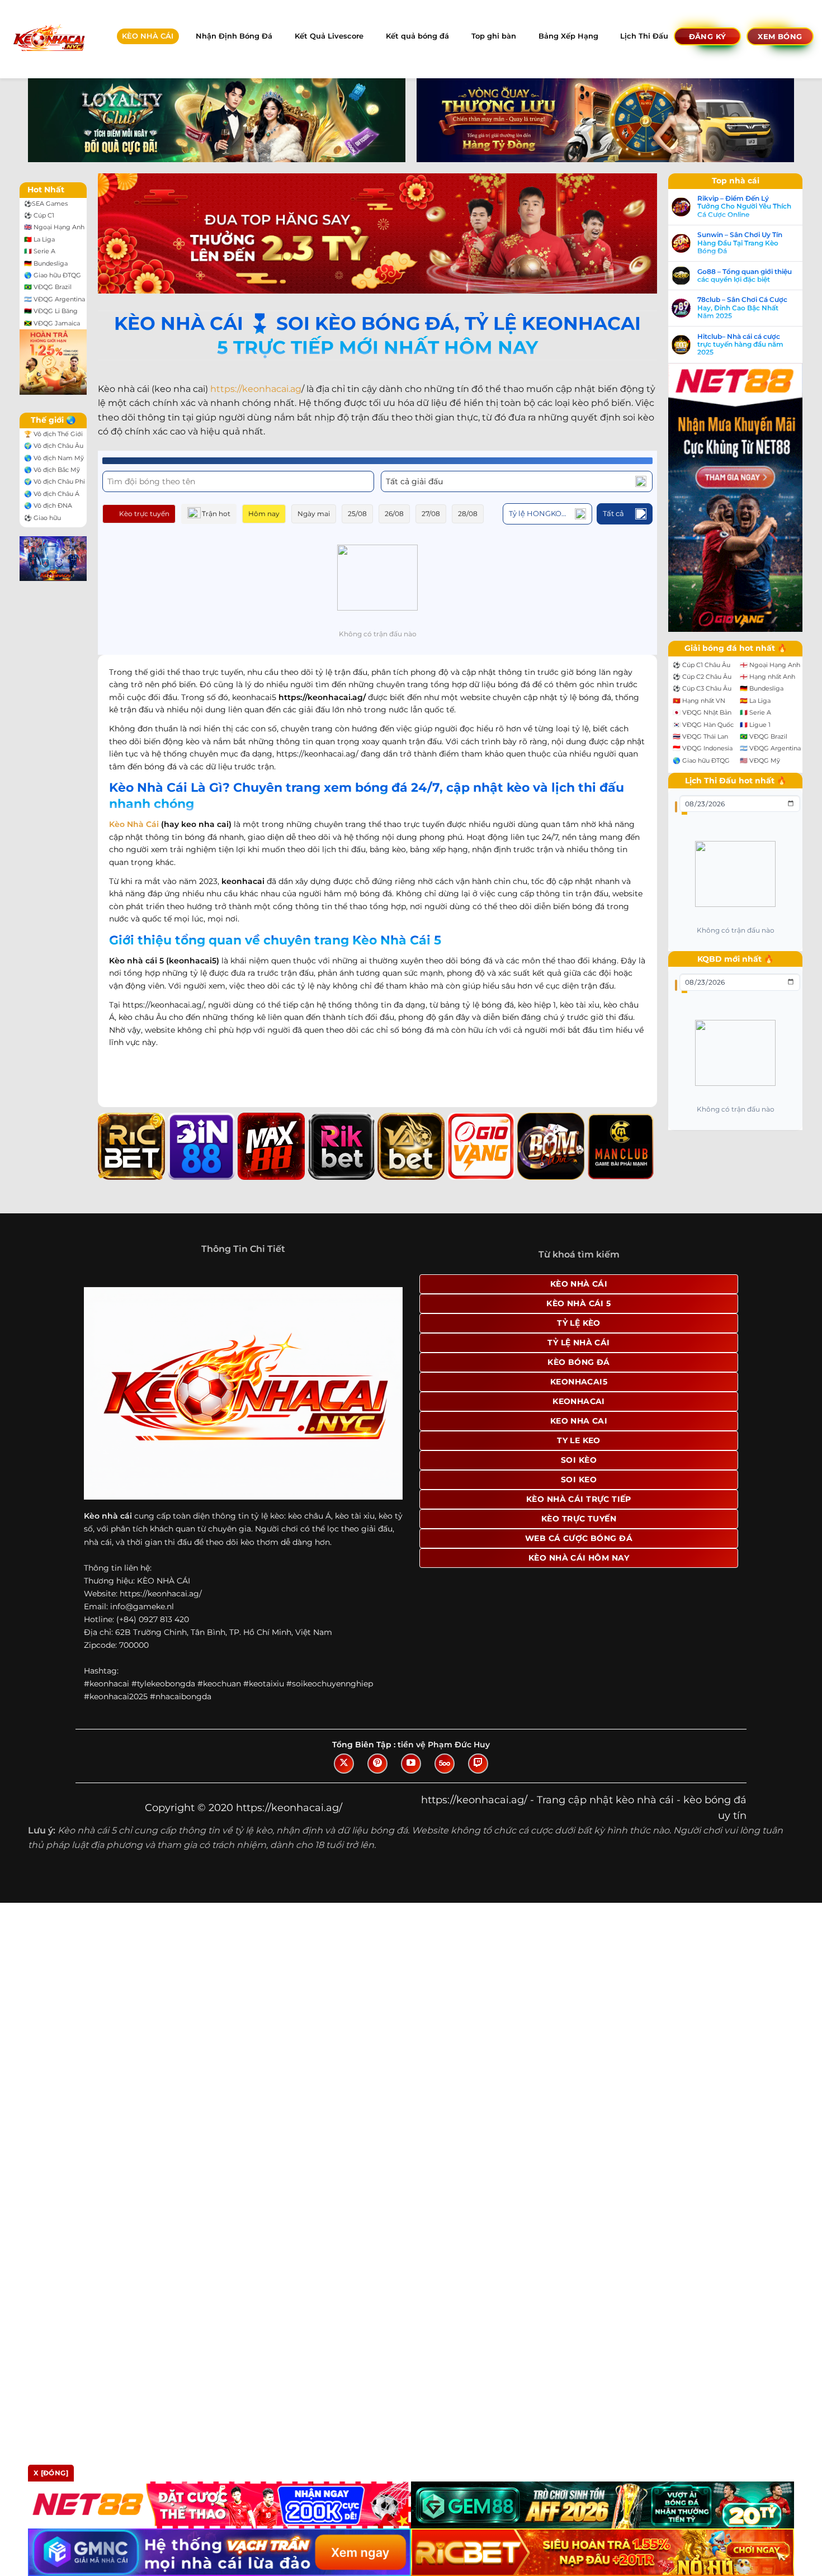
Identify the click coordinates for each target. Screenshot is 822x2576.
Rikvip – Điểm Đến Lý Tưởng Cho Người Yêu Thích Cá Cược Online (744, 207)
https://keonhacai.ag (256, 389)
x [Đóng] (51, 2473)
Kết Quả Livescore (329, 36)
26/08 (394, 514)
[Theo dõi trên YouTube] (411, 1764)
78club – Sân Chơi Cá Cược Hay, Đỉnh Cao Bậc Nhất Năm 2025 (742, 308)
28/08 (468, 514)
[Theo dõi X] (344, 1764)
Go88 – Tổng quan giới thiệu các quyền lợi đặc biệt (745, 276)
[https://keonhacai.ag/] (48, 39)
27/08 (431, 514)
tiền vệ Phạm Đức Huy (444, 1745)
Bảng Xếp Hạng (568, 36)
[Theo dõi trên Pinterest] (377, 1764)
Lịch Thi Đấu (644, 36)
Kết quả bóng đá (417, 36)
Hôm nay (264, 514)
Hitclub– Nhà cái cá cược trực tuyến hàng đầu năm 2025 (740, 345)
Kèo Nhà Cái (134, 824)
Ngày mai (314, 514)
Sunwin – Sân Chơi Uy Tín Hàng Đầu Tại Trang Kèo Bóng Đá (740, 243)
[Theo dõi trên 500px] (445, 1764)
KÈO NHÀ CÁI (148, 36)
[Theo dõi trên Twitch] (478, 1764)
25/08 (357, 514)
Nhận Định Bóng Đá (234, 36)
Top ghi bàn (494, 36)
